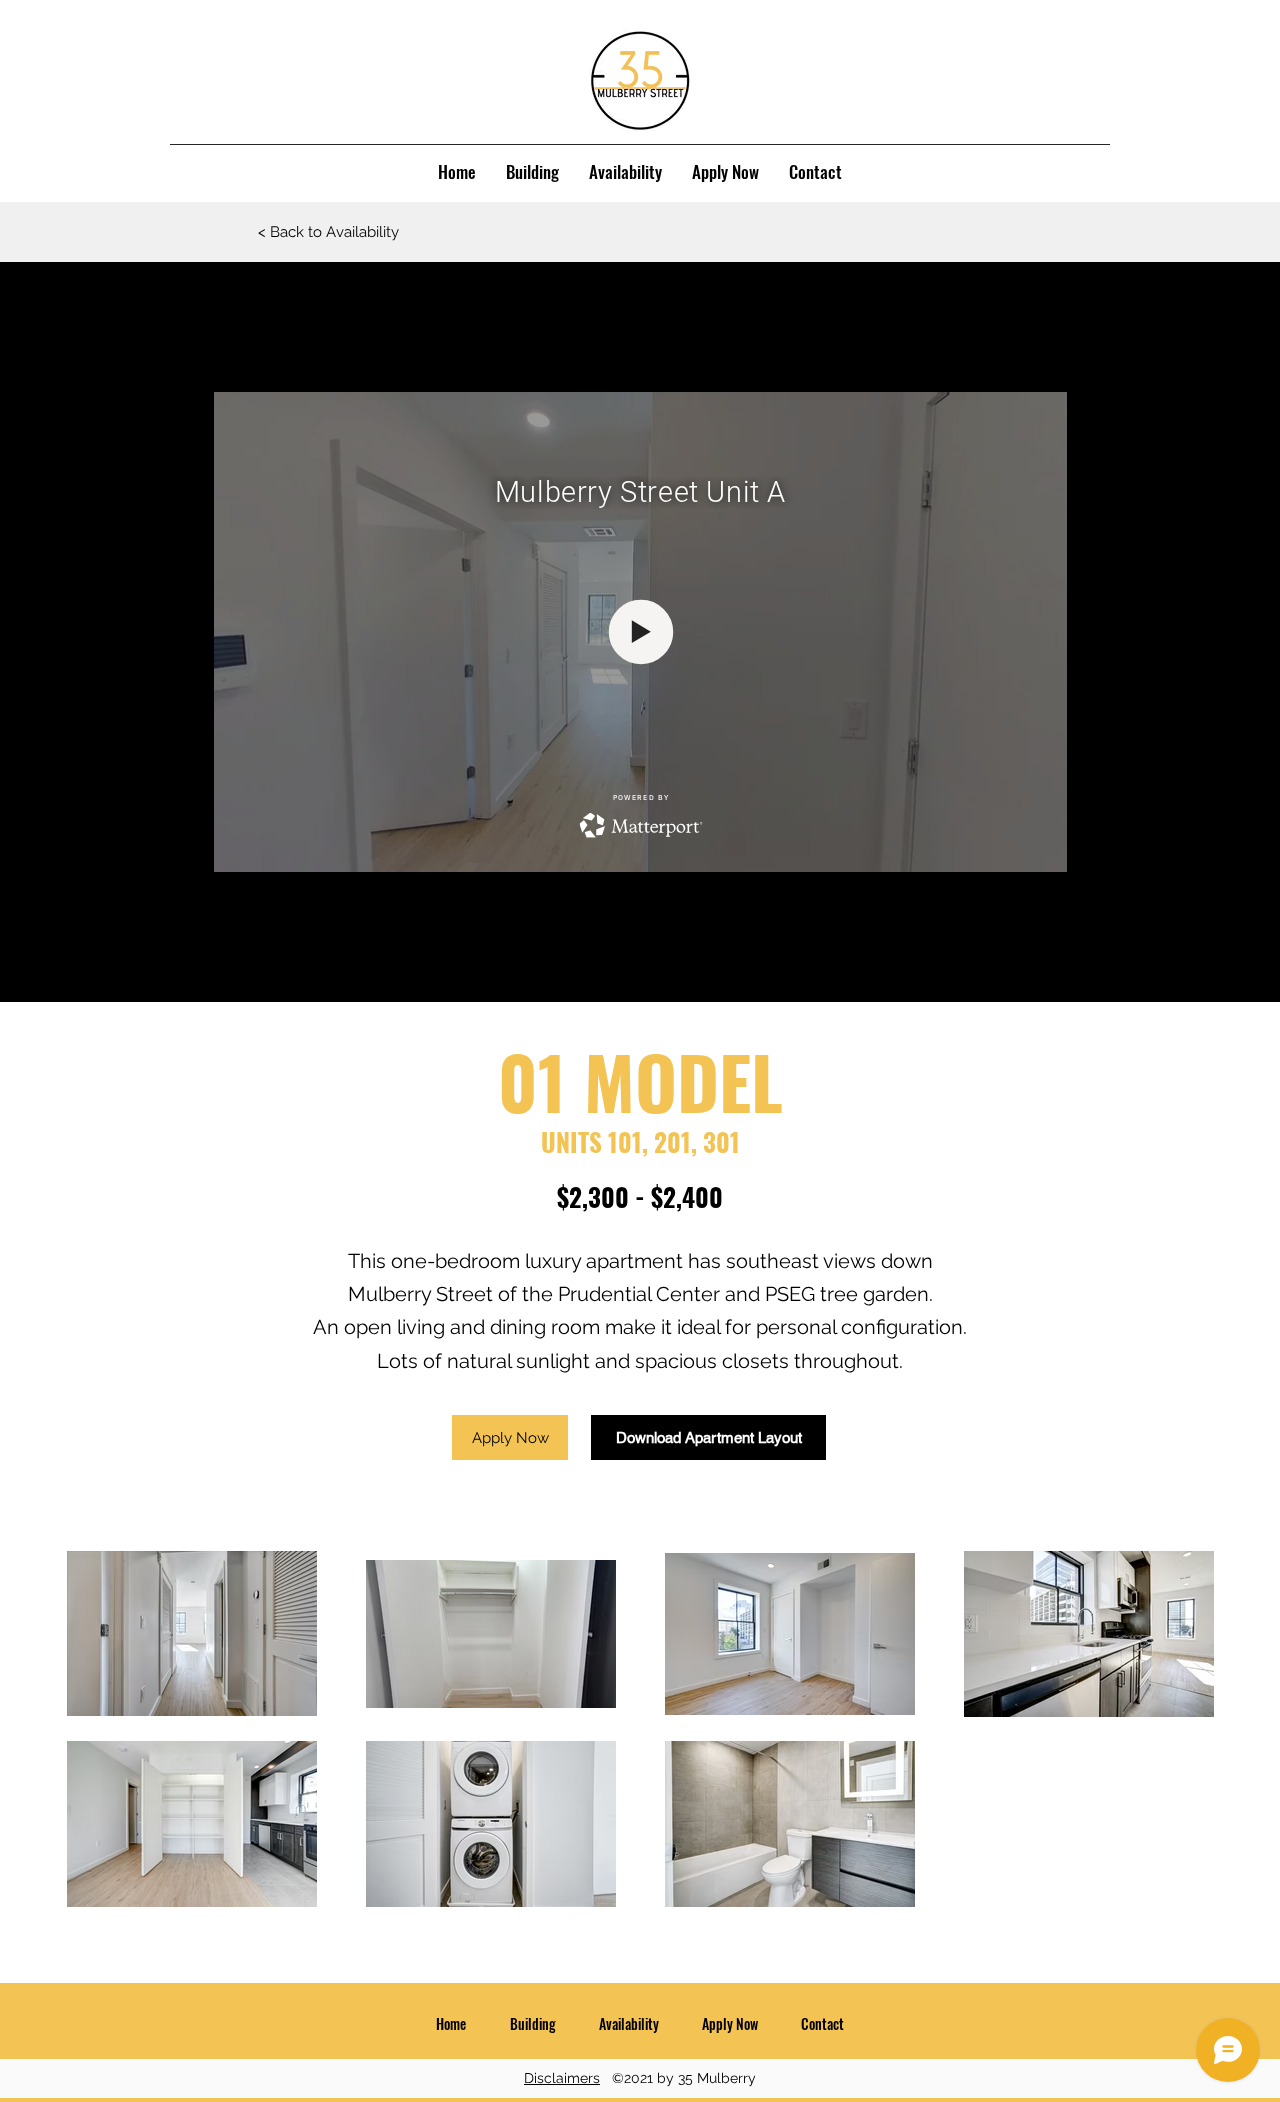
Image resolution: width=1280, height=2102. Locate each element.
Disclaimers (562, 2078)
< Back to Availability (328, 232)
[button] (510, 1437)
